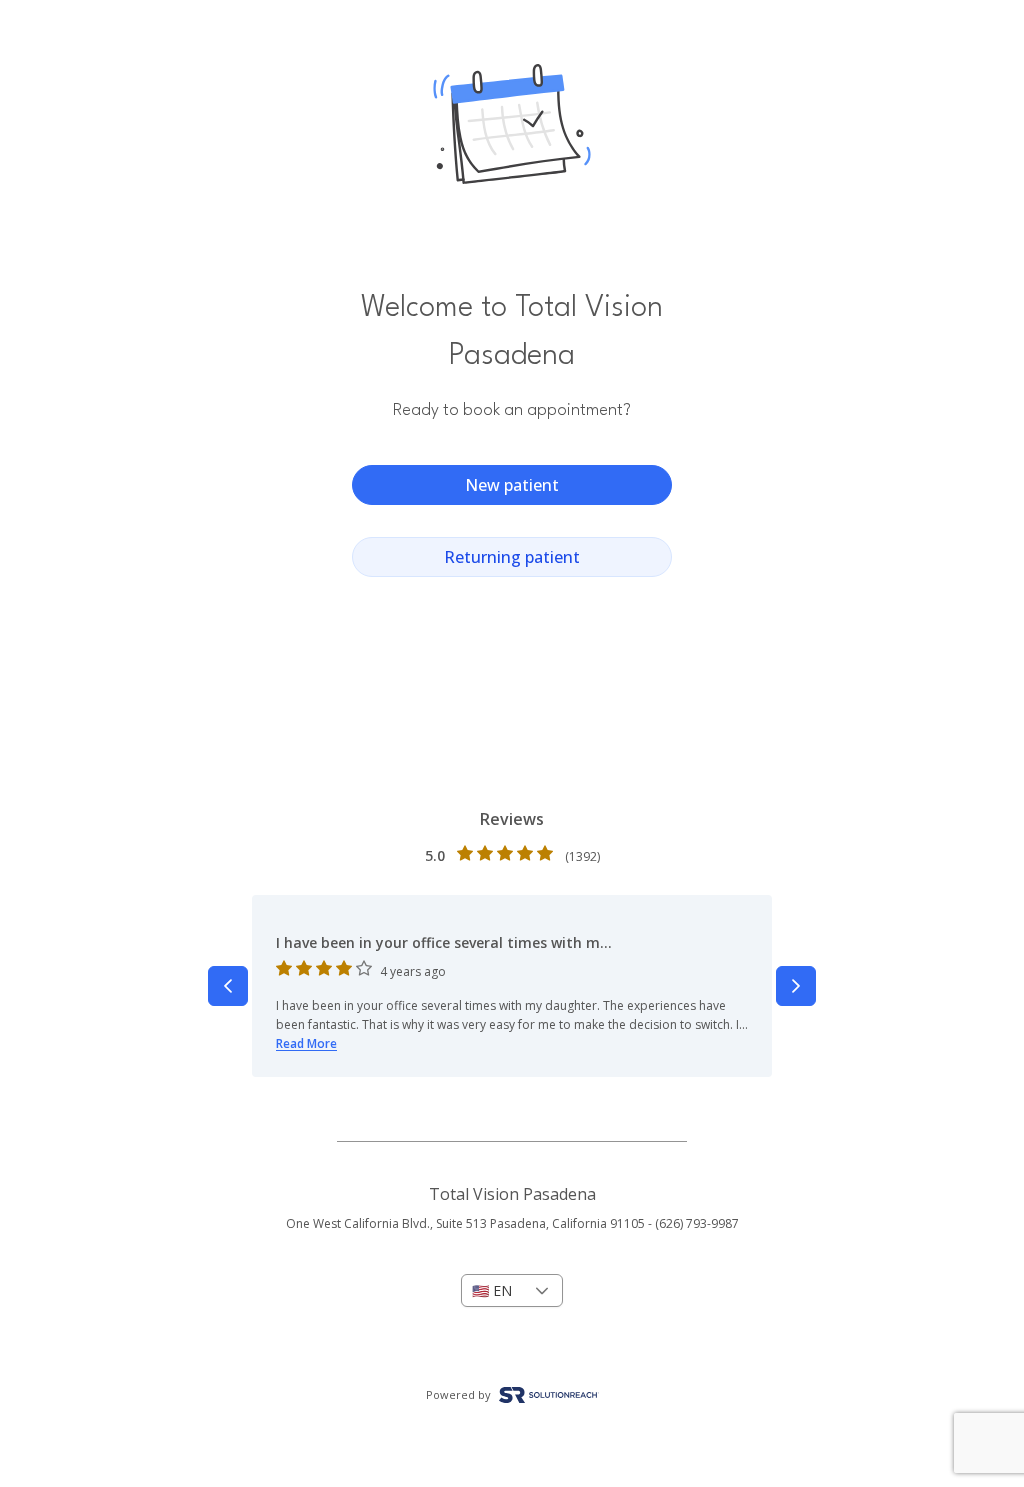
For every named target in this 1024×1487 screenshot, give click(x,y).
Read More (306, 1043)
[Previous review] (228, 986)
